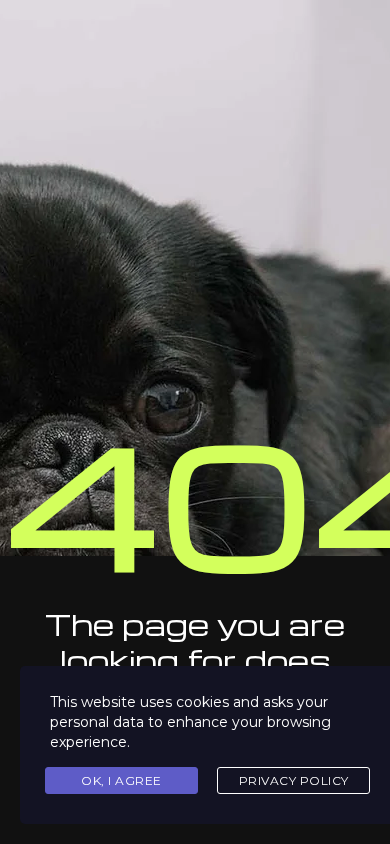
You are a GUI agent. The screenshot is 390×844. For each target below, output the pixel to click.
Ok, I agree (121, 780)
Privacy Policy (294, 780)
